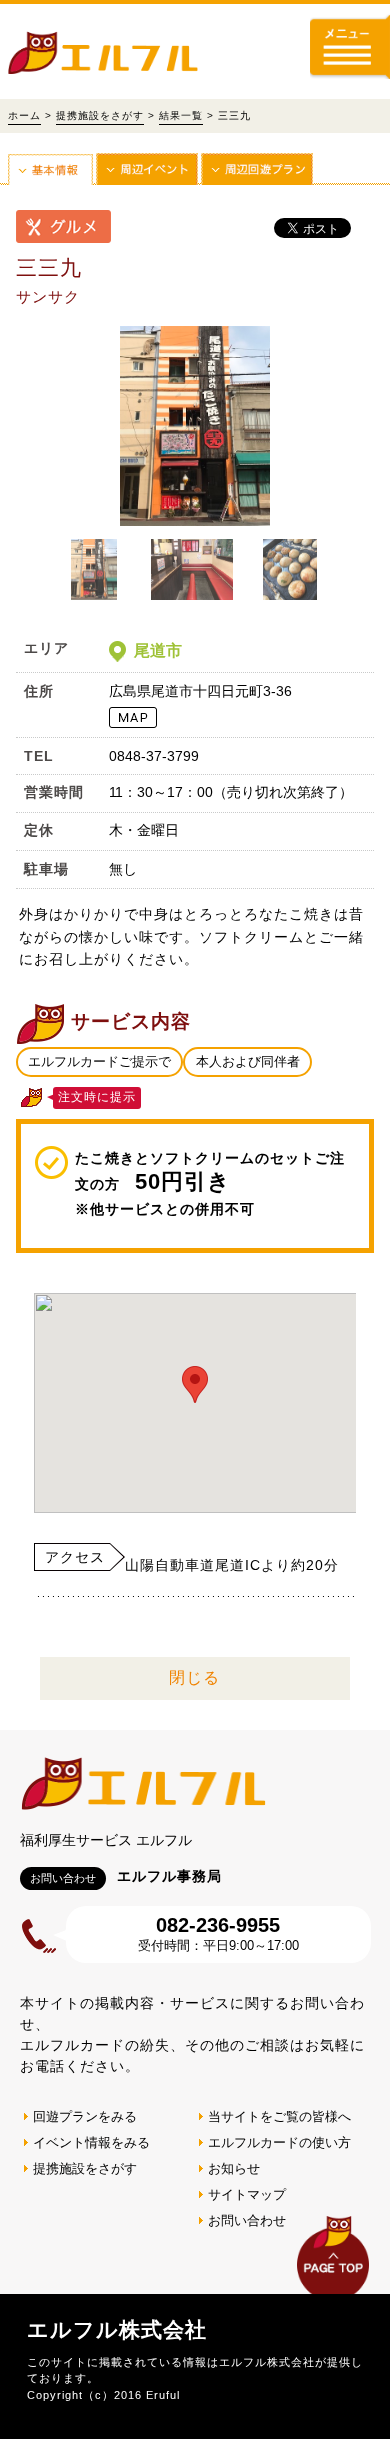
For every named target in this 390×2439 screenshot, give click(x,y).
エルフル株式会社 (117, 2329)
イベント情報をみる (91, 2142)
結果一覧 (181, 115)
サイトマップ (247, 2194)
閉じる (194, 1677)
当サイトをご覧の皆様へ (279, 2116)
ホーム (24, 115)
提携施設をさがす (100, 115)
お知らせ (234, 2168)
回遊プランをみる (85, 2116)
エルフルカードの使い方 (279, 2142)
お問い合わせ (247, 2220)
